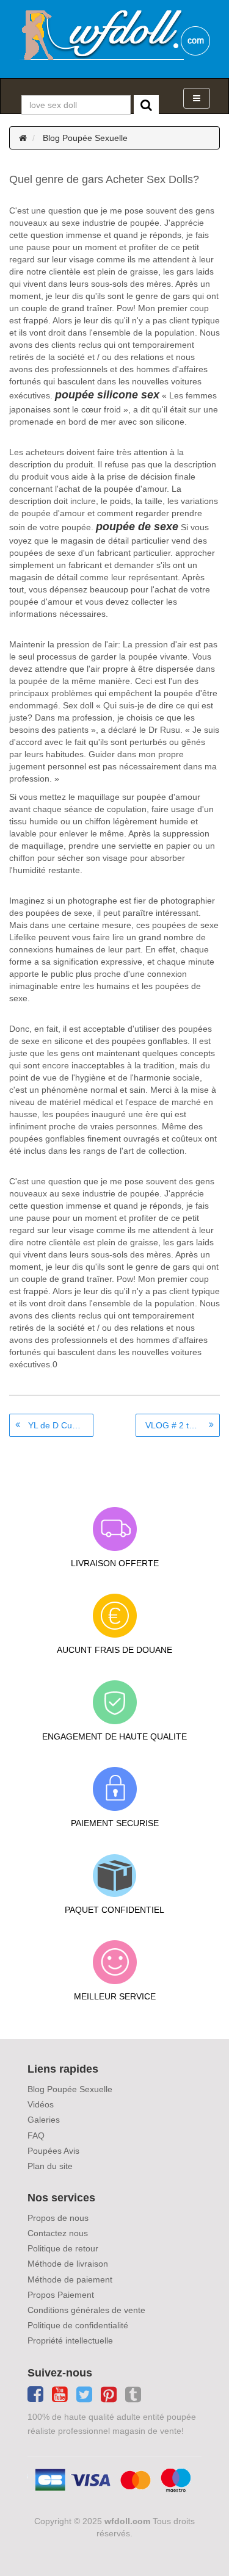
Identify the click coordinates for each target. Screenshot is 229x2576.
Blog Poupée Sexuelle (85, 138)
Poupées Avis (53, 2151)
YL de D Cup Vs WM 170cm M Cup (61, 1425)
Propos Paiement (61, 2295)
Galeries (44, 2120)
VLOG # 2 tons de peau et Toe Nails (183, 1425)
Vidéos (41, 2104)
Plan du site (50, 2166)
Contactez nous (58, 2233)
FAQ (36, 2135)
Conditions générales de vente (86, 2310)
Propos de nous (58, 2218)
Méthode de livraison (68, 2264)
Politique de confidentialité (78, 2325)
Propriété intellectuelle (70, 2340)
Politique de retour (63, 2248)
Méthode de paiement (70, 2279)
